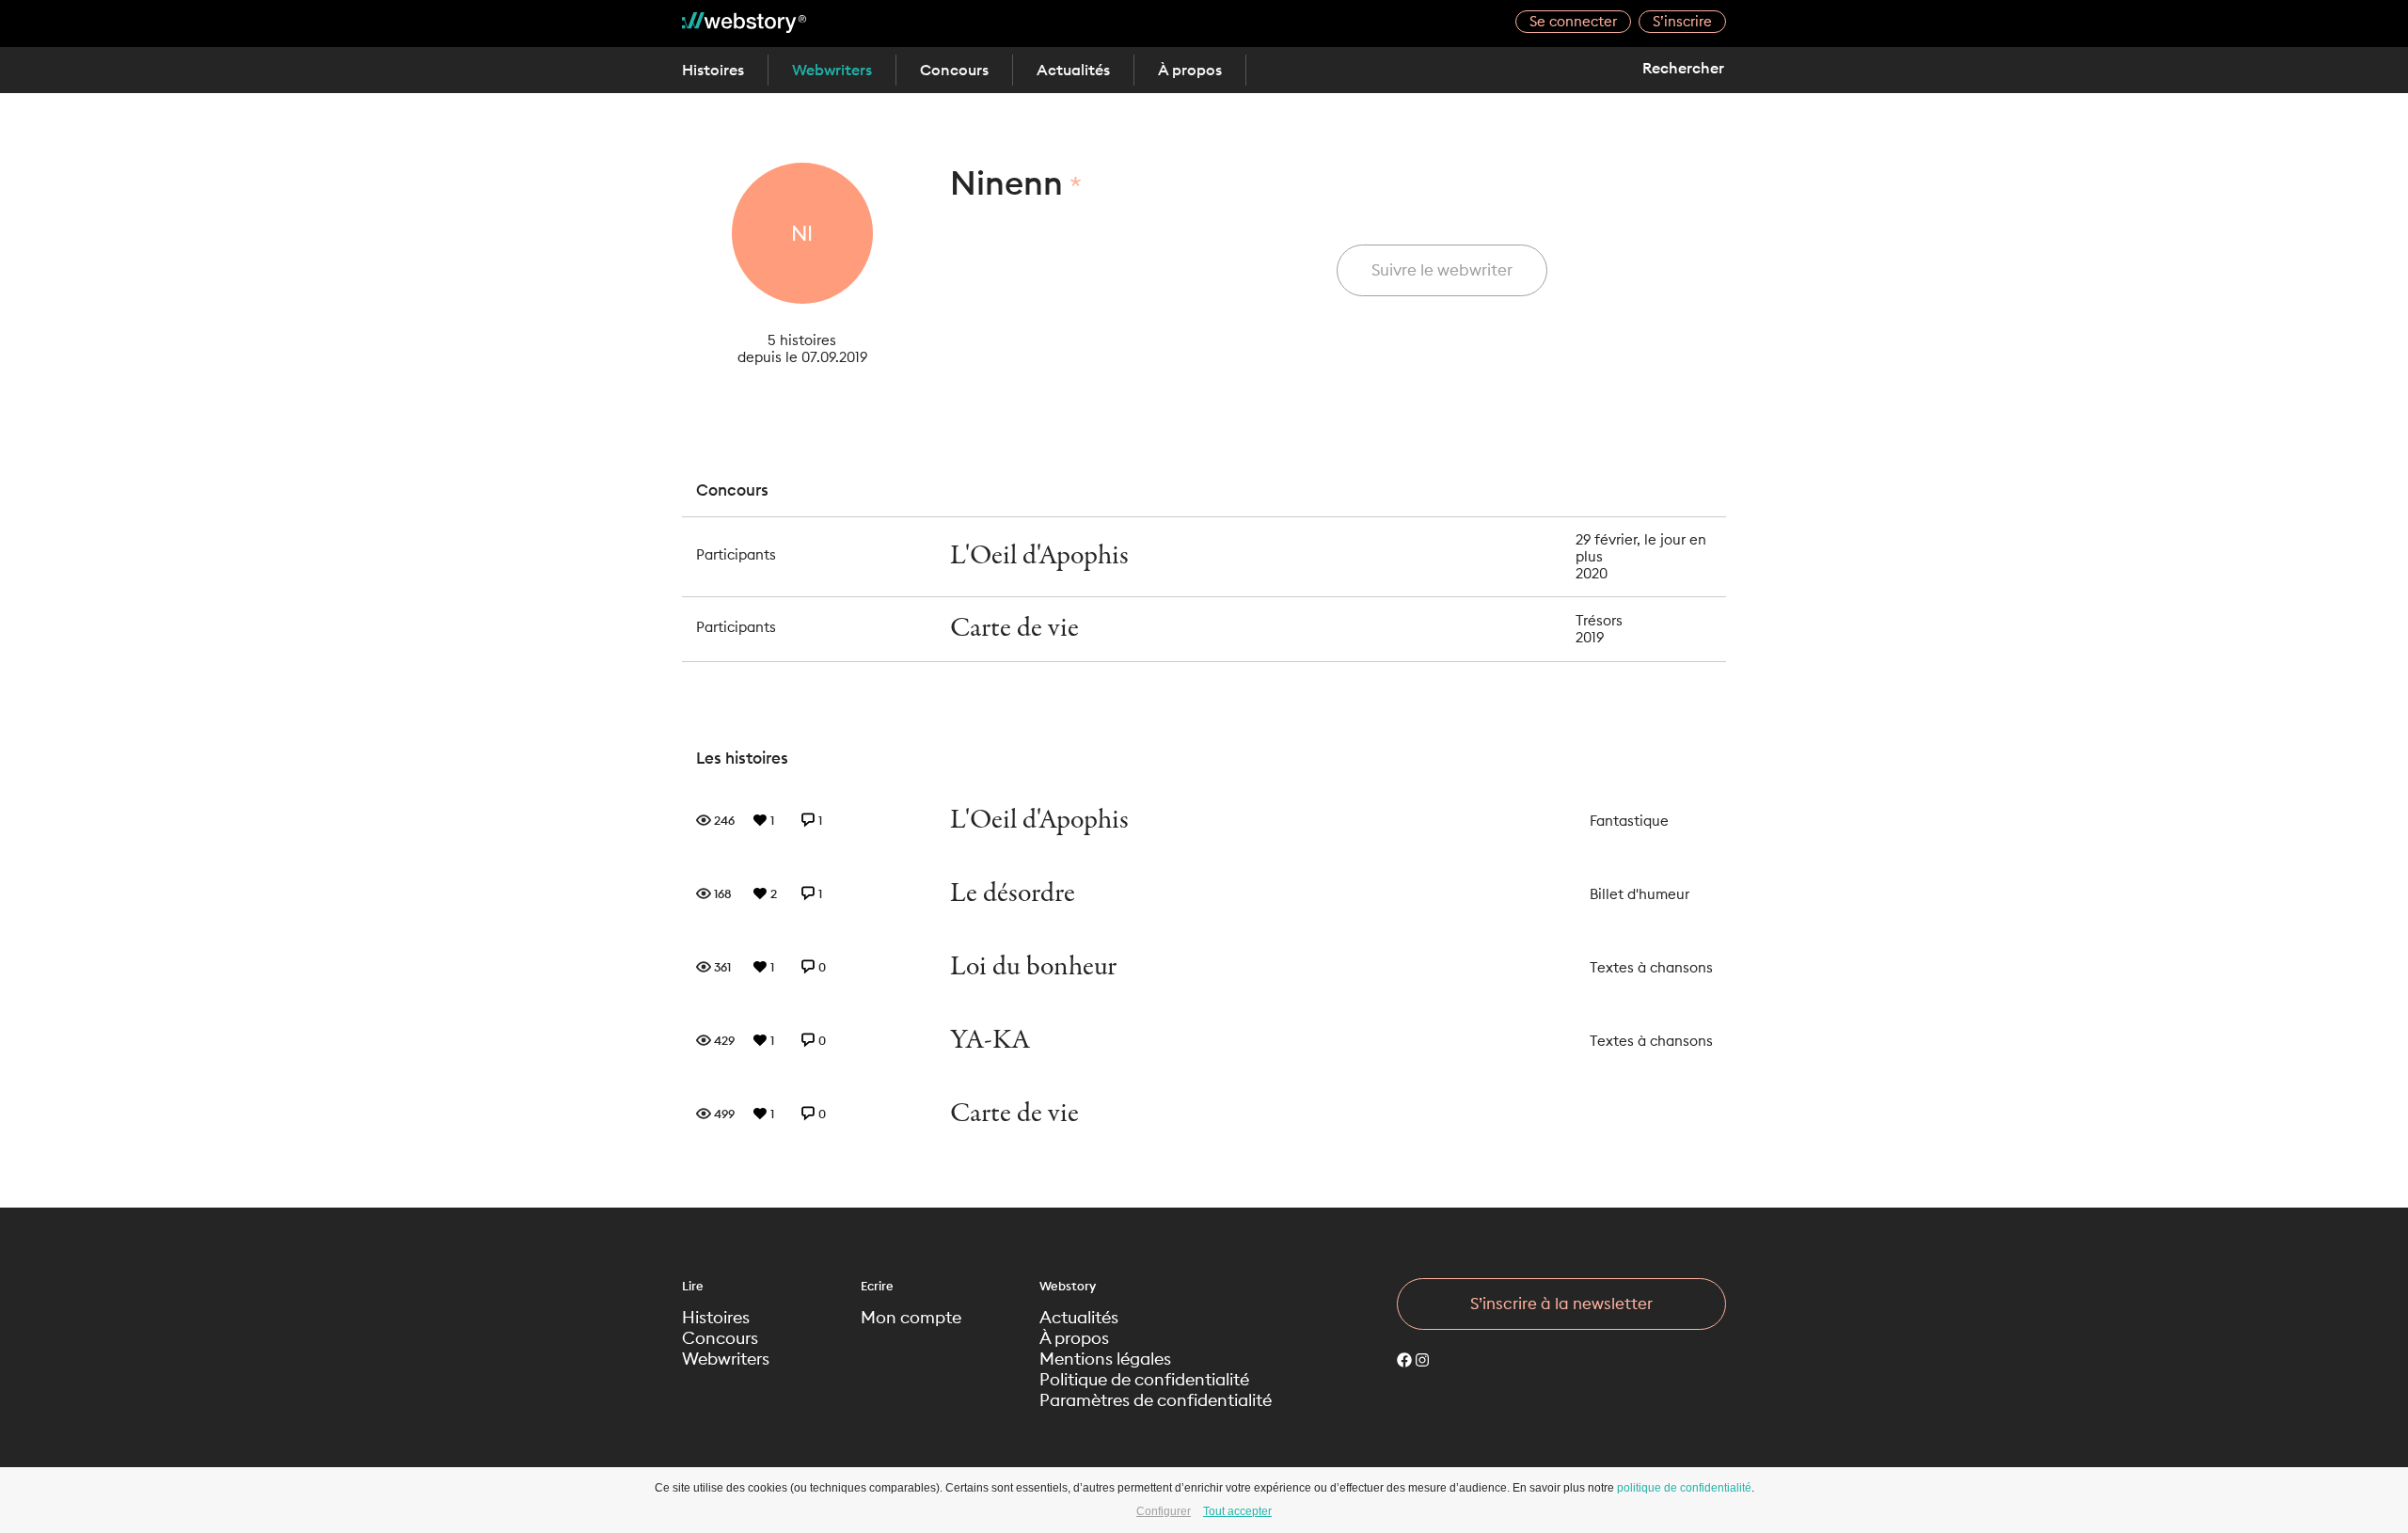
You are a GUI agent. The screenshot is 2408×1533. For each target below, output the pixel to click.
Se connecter (1573, 21)
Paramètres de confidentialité (1156, 1400)
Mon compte (911, 1318)
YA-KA (990, 1041)
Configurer (1164, 1511)
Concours (954, 70)
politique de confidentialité (1684, 1488)
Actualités (1073, 70)
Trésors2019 (1599, 629)
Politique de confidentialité (1144, 1380)
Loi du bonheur (1033, 967)
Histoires (713, 70)
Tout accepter (1237, 1511)
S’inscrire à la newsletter (1561, 1304)
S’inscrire (1682, 21)
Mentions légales (1105, 1359)
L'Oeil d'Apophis (1039, 556)
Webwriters (832, 70)
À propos (1190, 70)
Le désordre (1013, 894)
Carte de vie (1014, 629)
